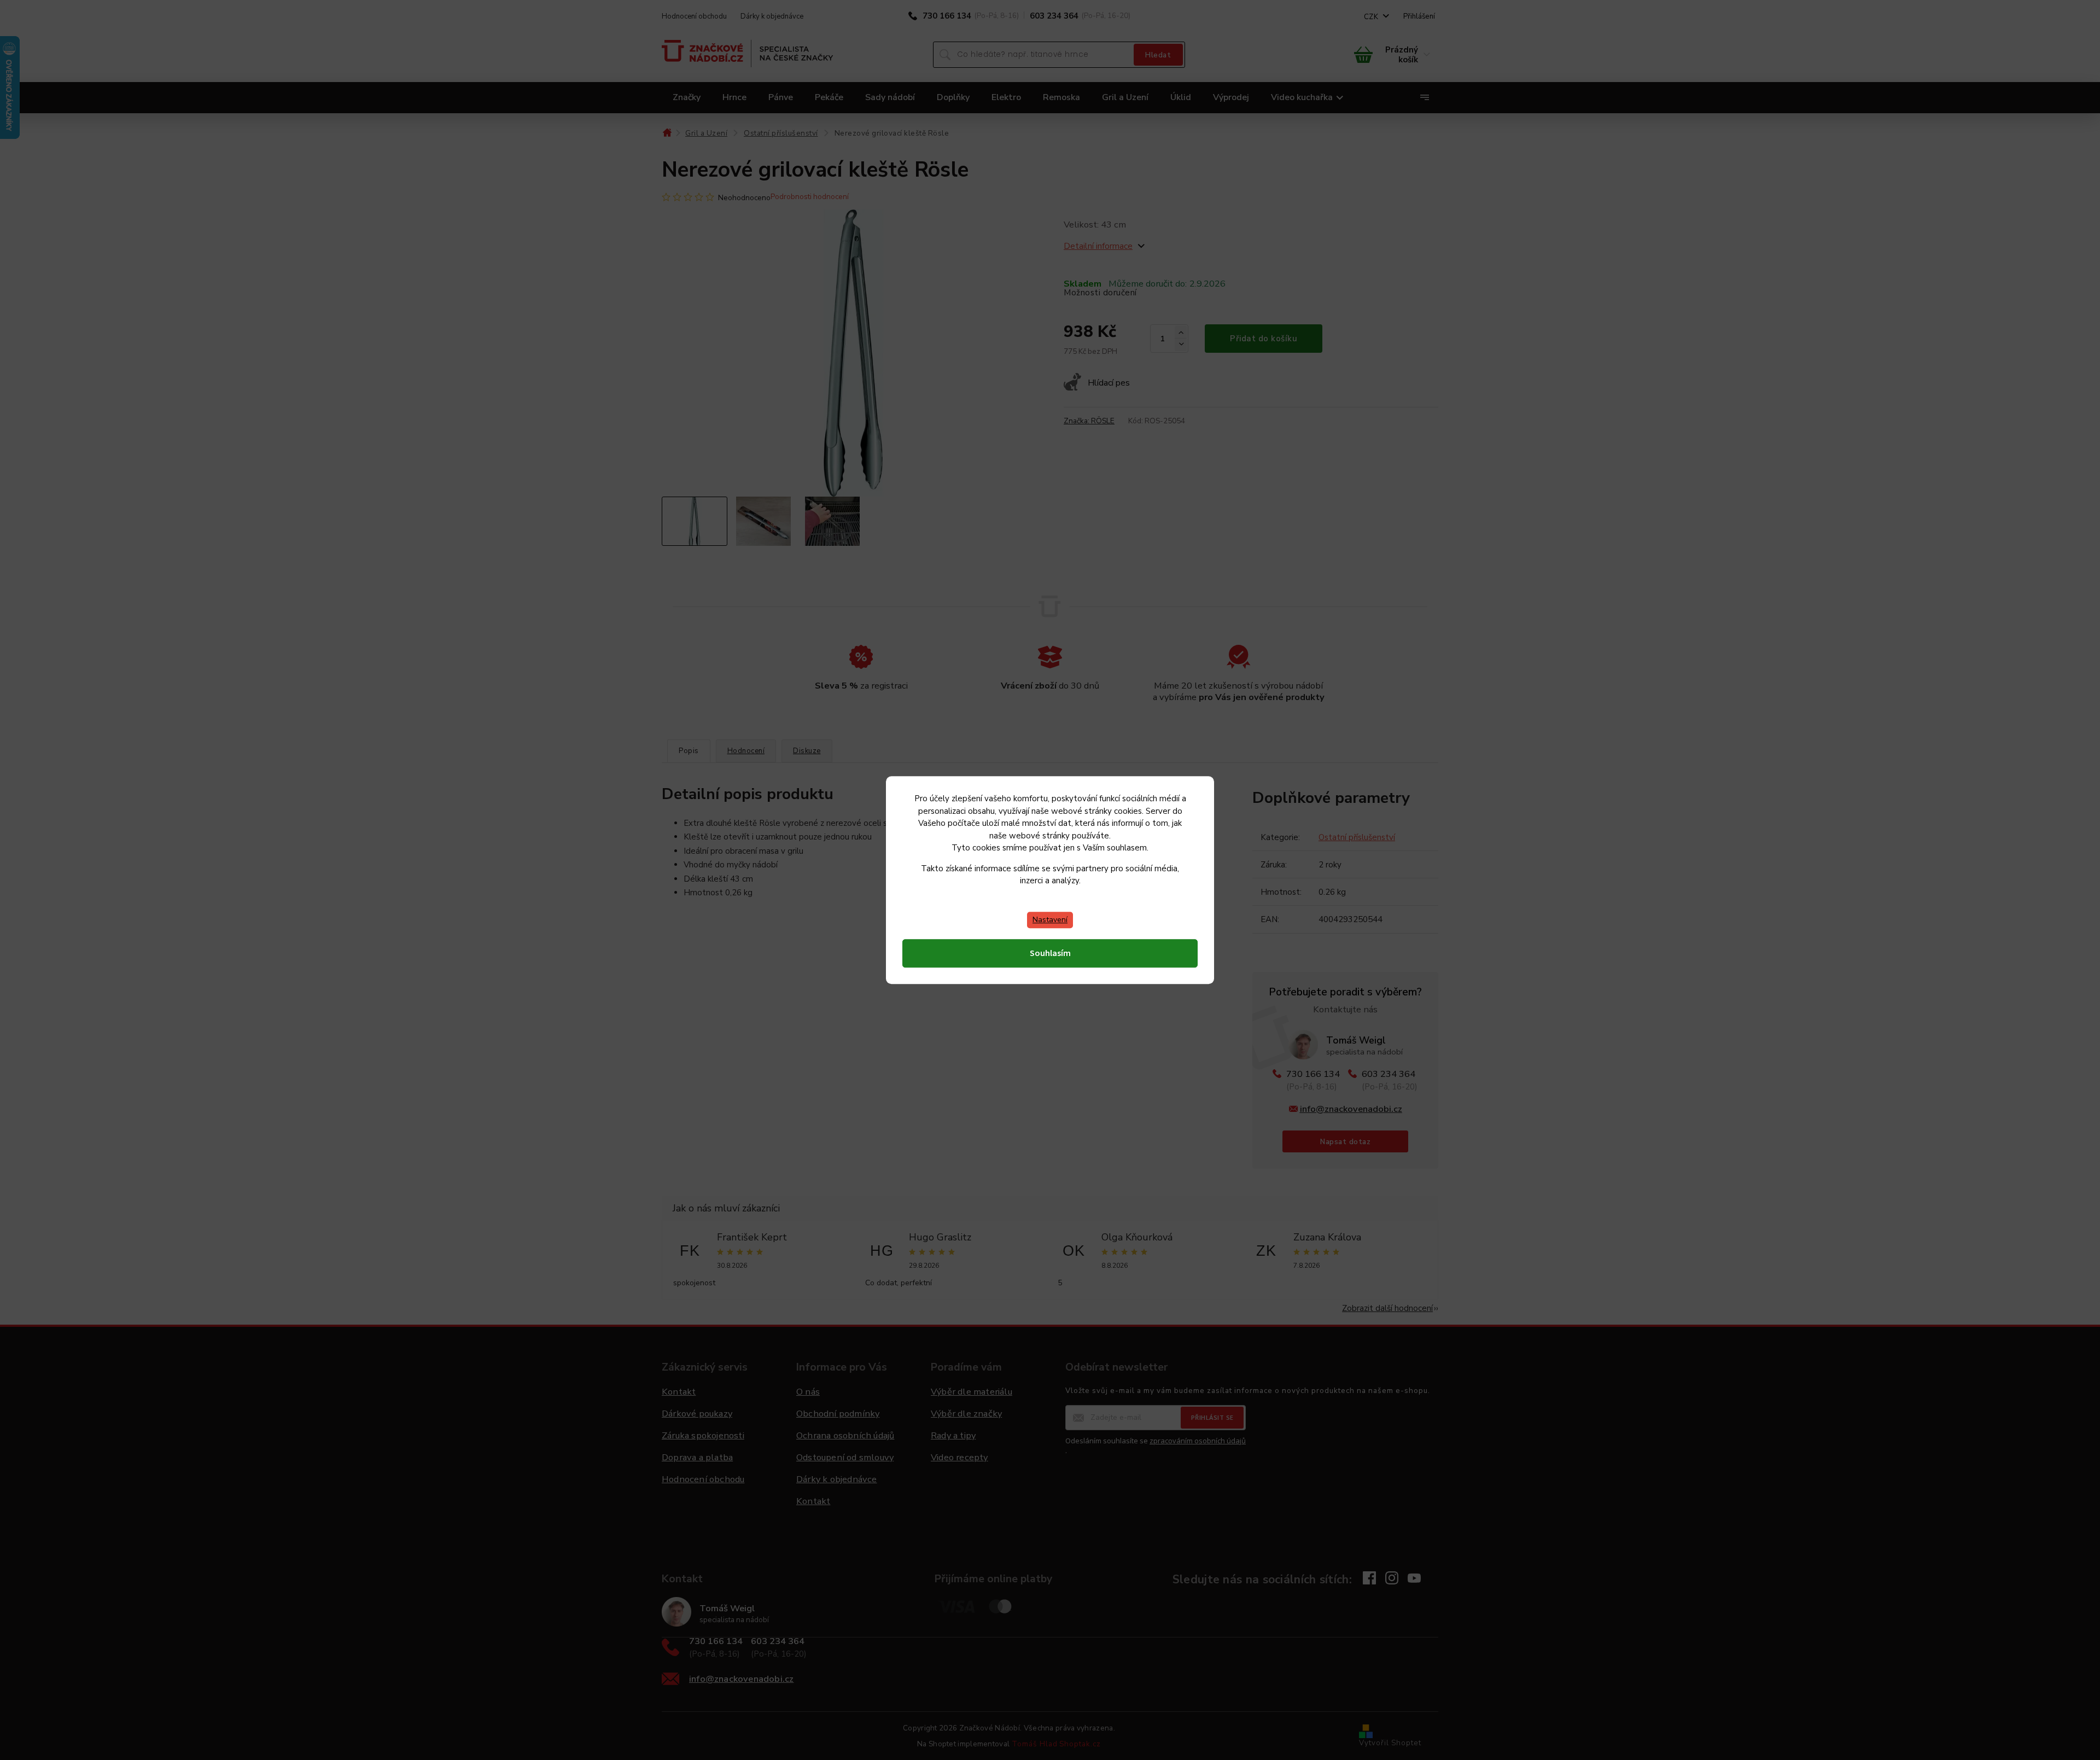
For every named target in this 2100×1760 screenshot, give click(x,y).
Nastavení (1050, 920)
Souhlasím (1050, 953)
